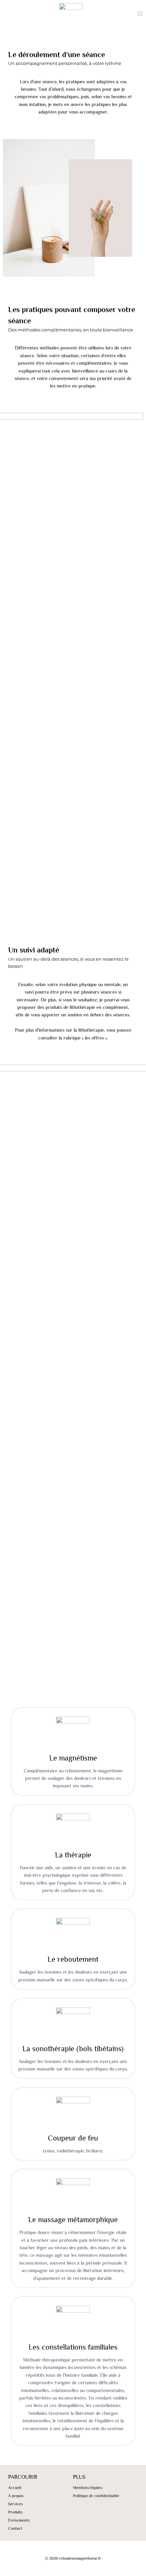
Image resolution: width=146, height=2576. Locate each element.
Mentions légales (88, 2488)
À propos (16, 2496)
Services (15, 2504)
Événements (19, 2520)
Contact (15, 2528)
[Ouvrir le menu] (140, 14)
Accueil (15, 2488)
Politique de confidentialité (96, 2496)
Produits (15, 2512)
